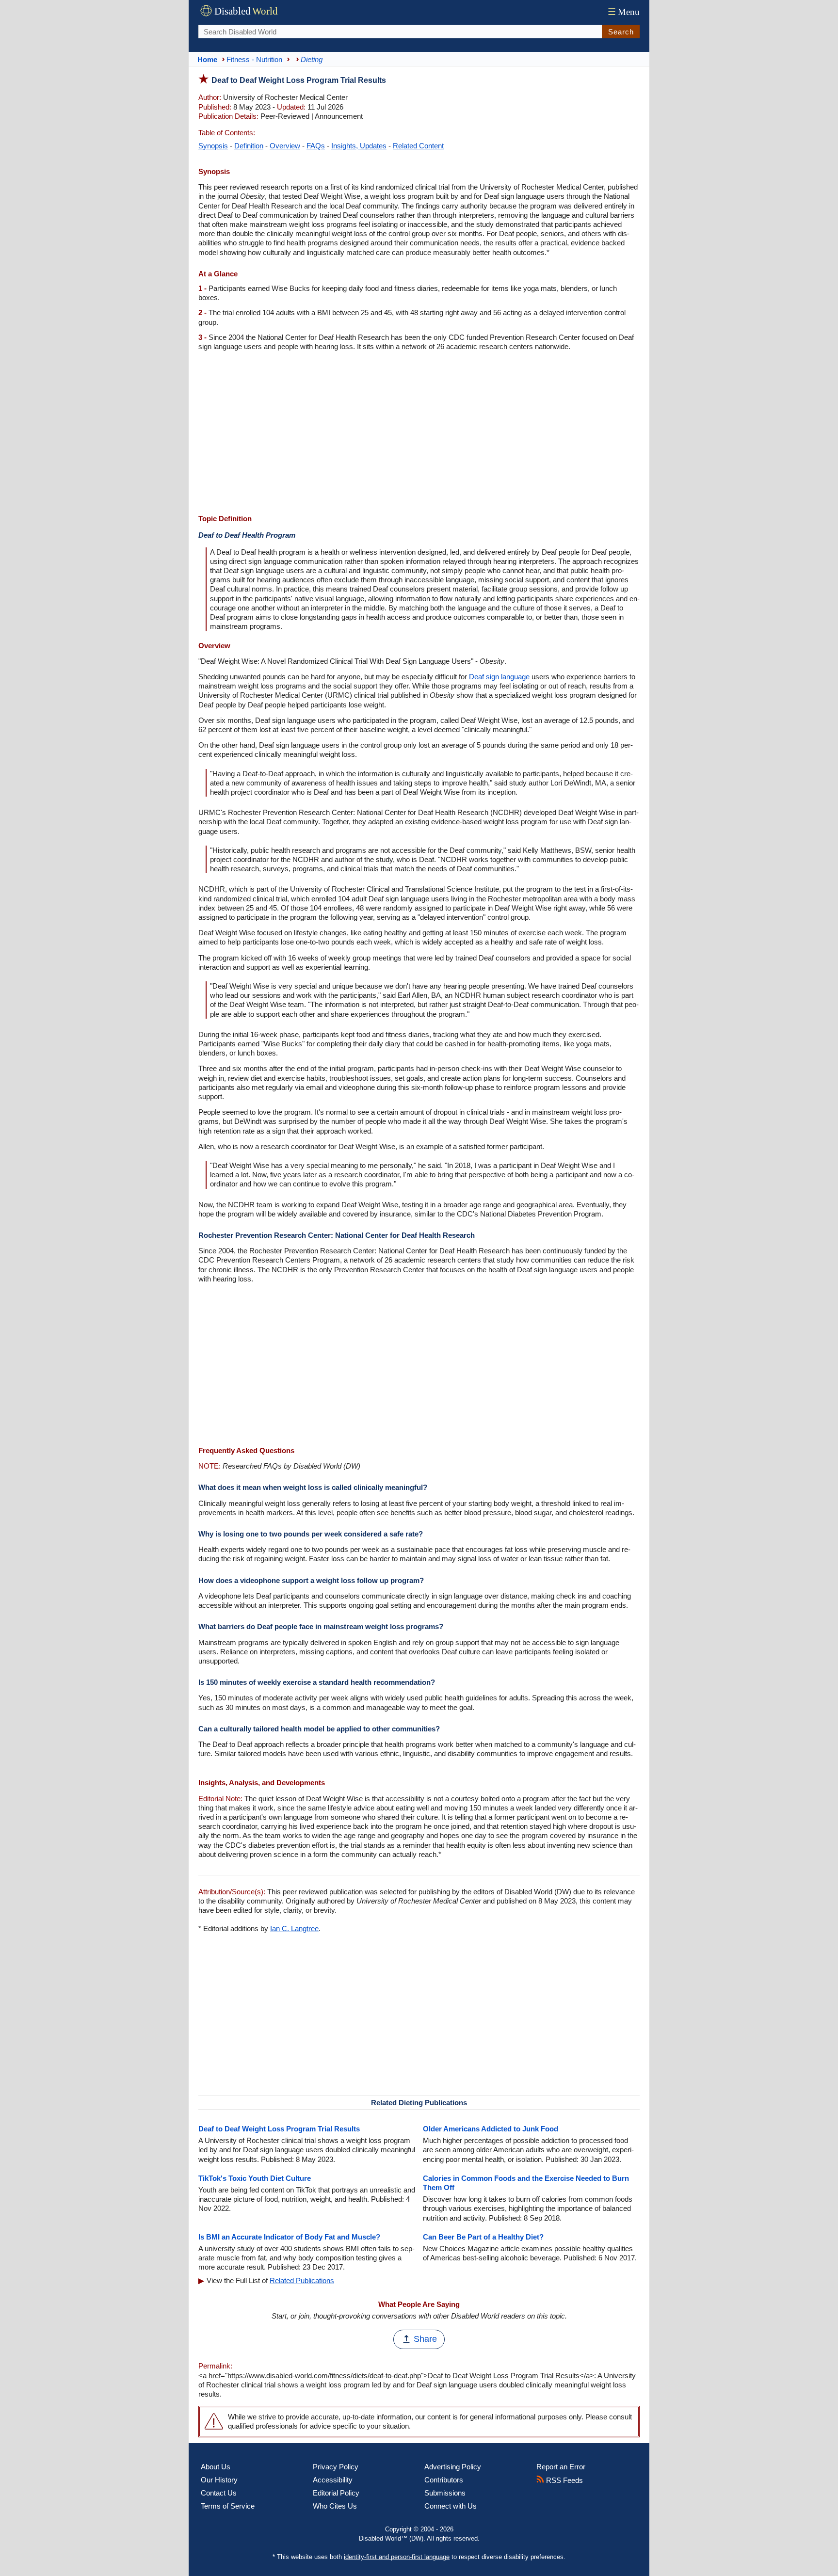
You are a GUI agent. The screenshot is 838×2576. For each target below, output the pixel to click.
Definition (249, 146)
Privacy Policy (336, 2467)
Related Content (418, 146)
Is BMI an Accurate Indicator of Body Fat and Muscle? (289, 2237)
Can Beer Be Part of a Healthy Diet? (483, 2237)
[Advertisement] (419, 434)
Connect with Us (451, 2506)
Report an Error (561, 2467)
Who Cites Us (335, 2506)
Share (425, 2339)
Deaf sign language (499, 677)
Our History (219, 2480)
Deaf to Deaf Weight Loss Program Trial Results (279, 2129)
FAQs (316, 146)
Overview (285, 146)
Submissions (445, 2493)
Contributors (444, 2480)
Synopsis (213, 146)
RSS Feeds (564, 2480)
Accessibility (333, 2480)
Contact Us (219, 2493)
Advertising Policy (453, 2467)
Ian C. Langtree (294, 1928)
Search (621, 32)
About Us (216, 2467)
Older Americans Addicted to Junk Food (491, 2129)
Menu (624, 12)
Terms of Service (228, 2506)
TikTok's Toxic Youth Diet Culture (255, 2178)
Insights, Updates (359, 146)
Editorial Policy (336, 2493)
